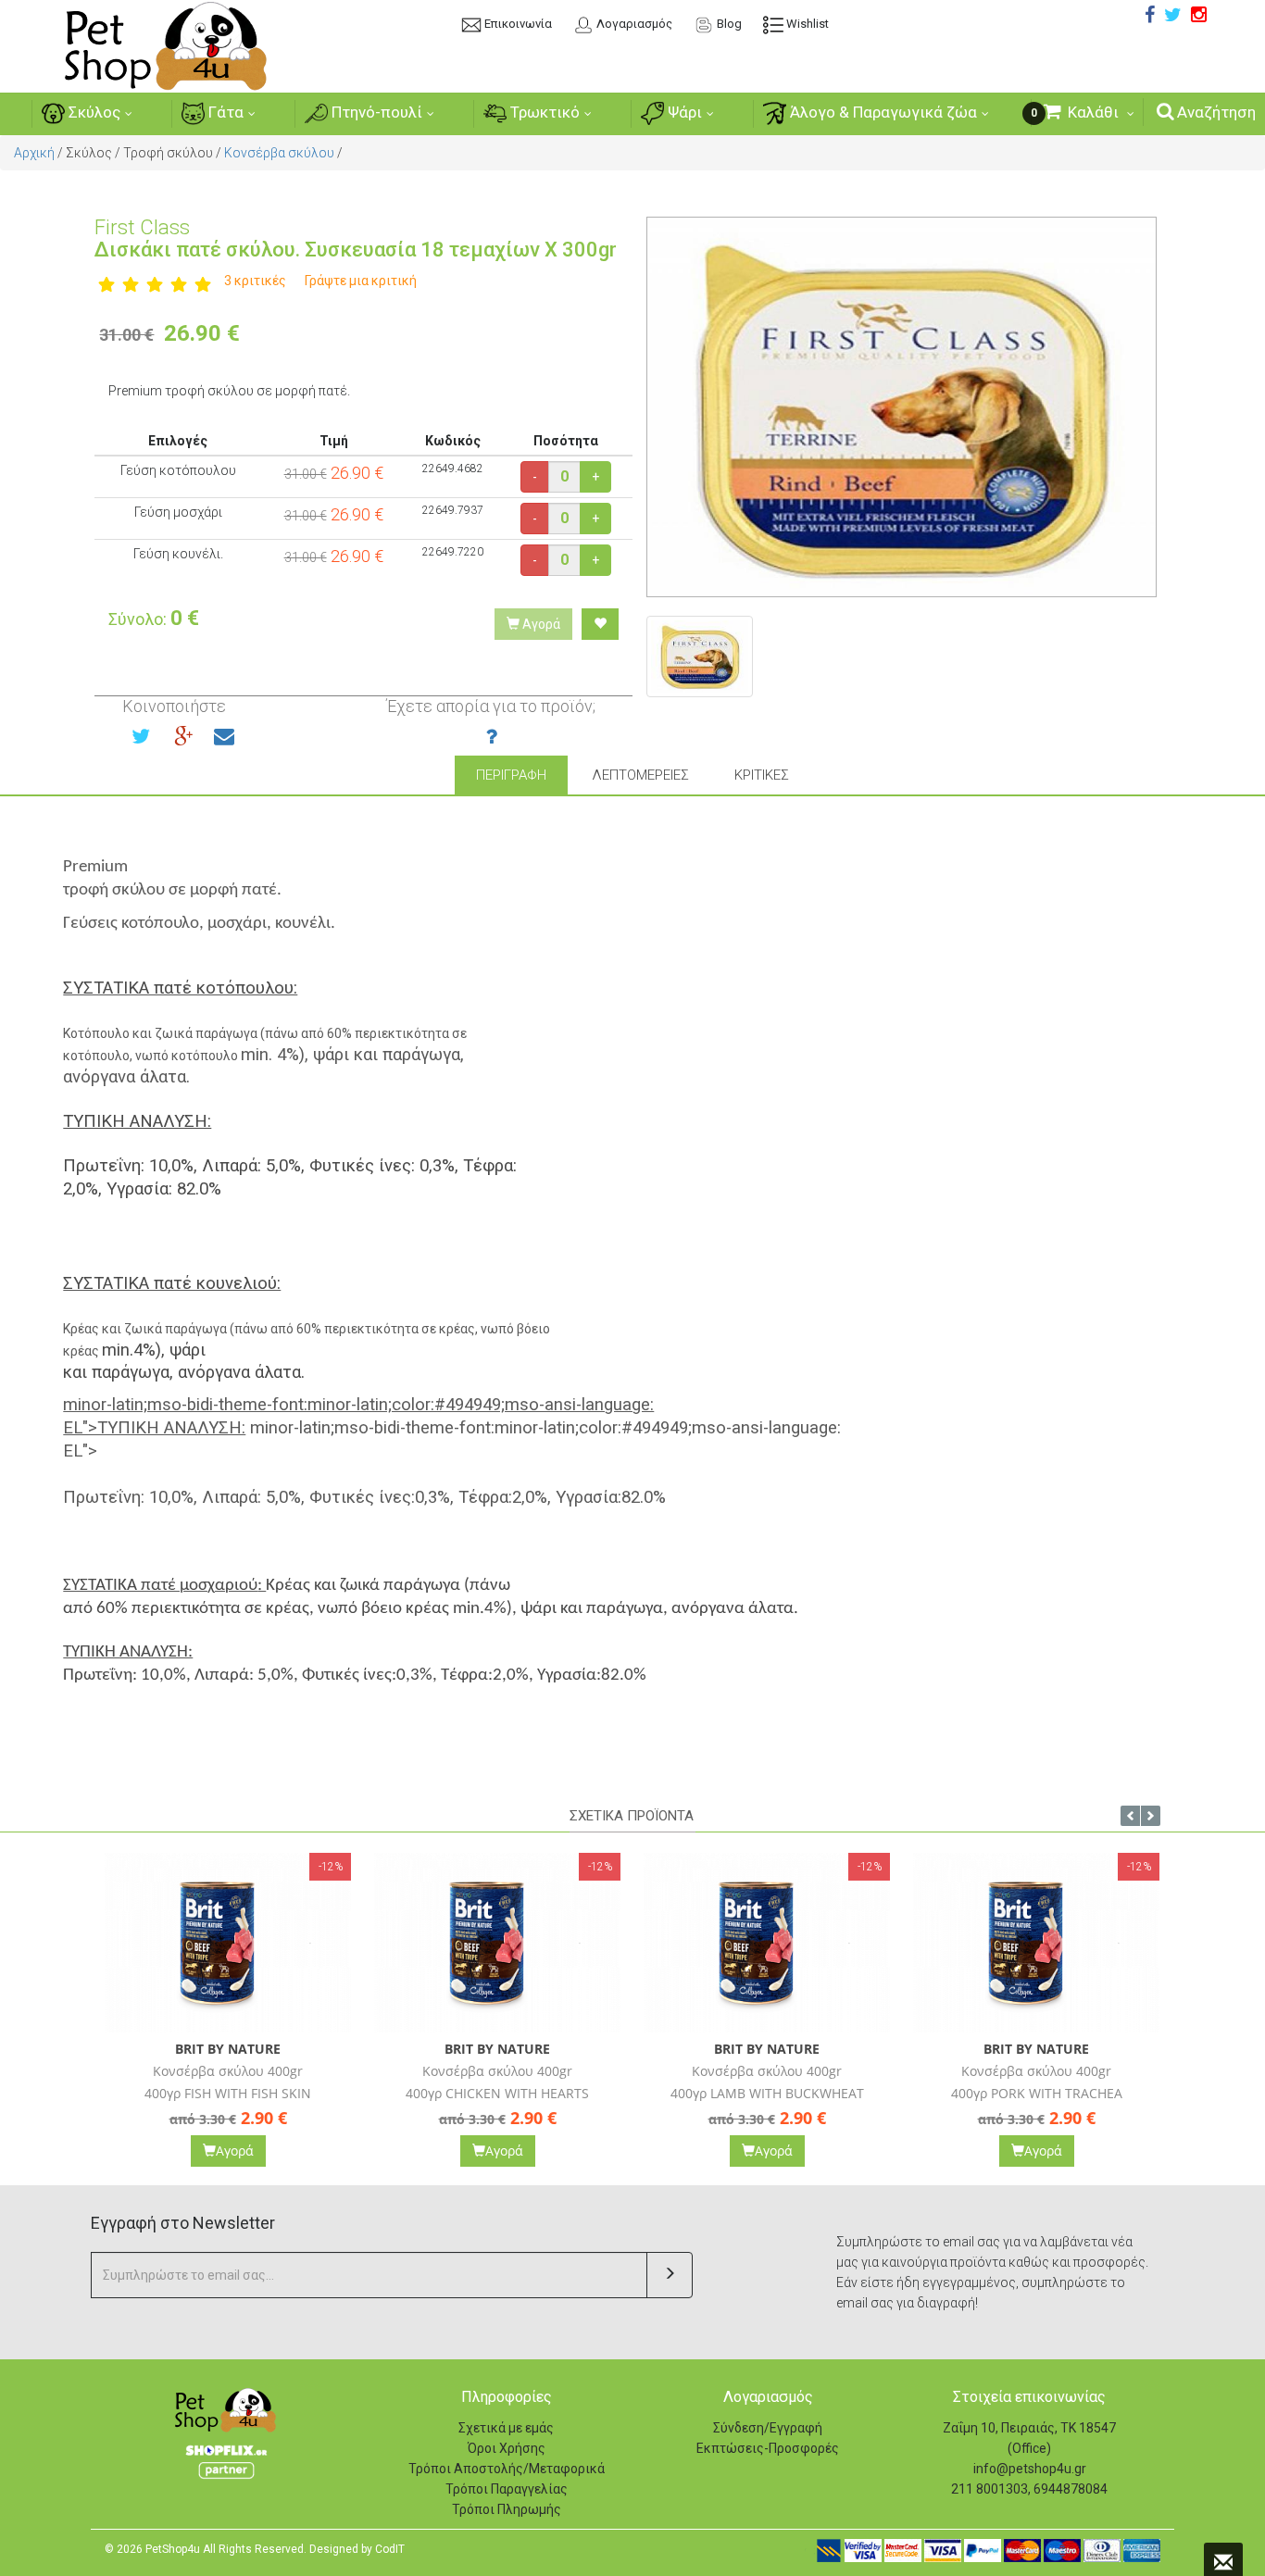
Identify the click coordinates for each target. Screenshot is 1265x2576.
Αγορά (540, 624)
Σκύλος (93, 112)
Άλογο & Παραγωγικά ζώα (882, 112)
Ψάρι (683, 112)
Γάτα (224, 112)
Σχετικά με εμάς (506, 2428)
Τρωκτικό (543, 112)
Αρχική (34, 153)
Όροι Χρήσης (507, 2448)
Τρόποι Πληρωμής (507, 2509)
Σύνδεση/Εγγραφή (768, 2428)
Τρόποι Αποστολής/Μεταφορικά (507, 2469)
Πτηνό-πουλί (375, 112)
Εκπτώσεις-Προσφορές (768, 2448)
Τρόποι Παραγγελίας (507, 2489)
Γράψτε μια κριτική (361, 281)
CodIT (390, 2549)
